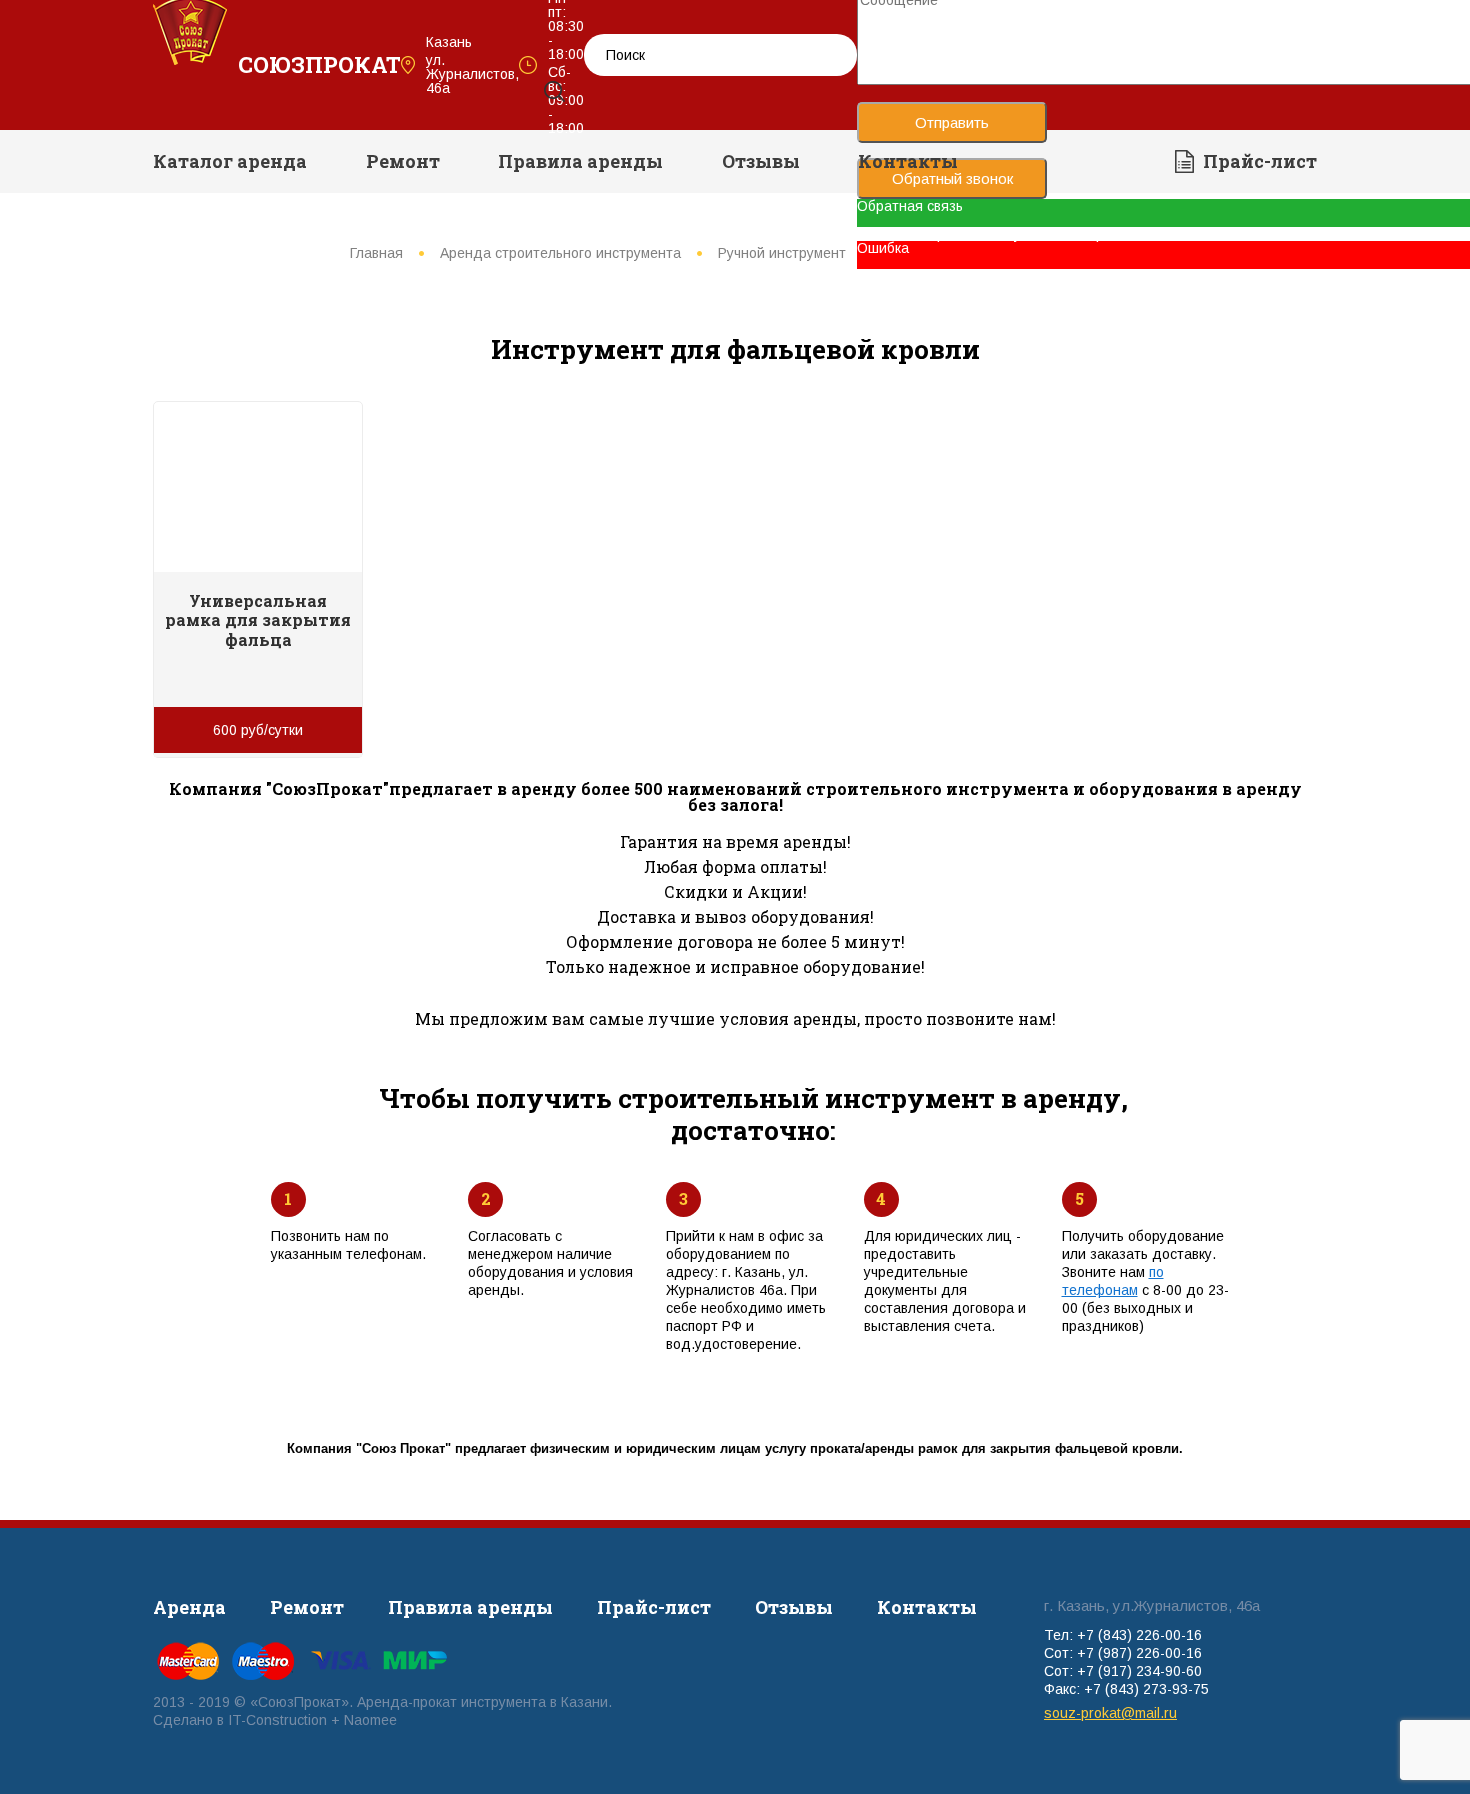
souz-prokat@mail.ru (1110, 1713)
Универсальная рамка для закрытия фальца (258, 619)
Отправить (952, 122)
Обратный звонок (952, 178)
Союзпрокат (319, 64)
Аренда (189, 1607)
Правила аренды (580, 161)
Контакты (908, 161)
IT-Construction (277, 1720)
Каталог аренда (230, 161)
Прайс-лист (1260, 161)
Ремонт (403, 161)
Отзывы (761, 161)
